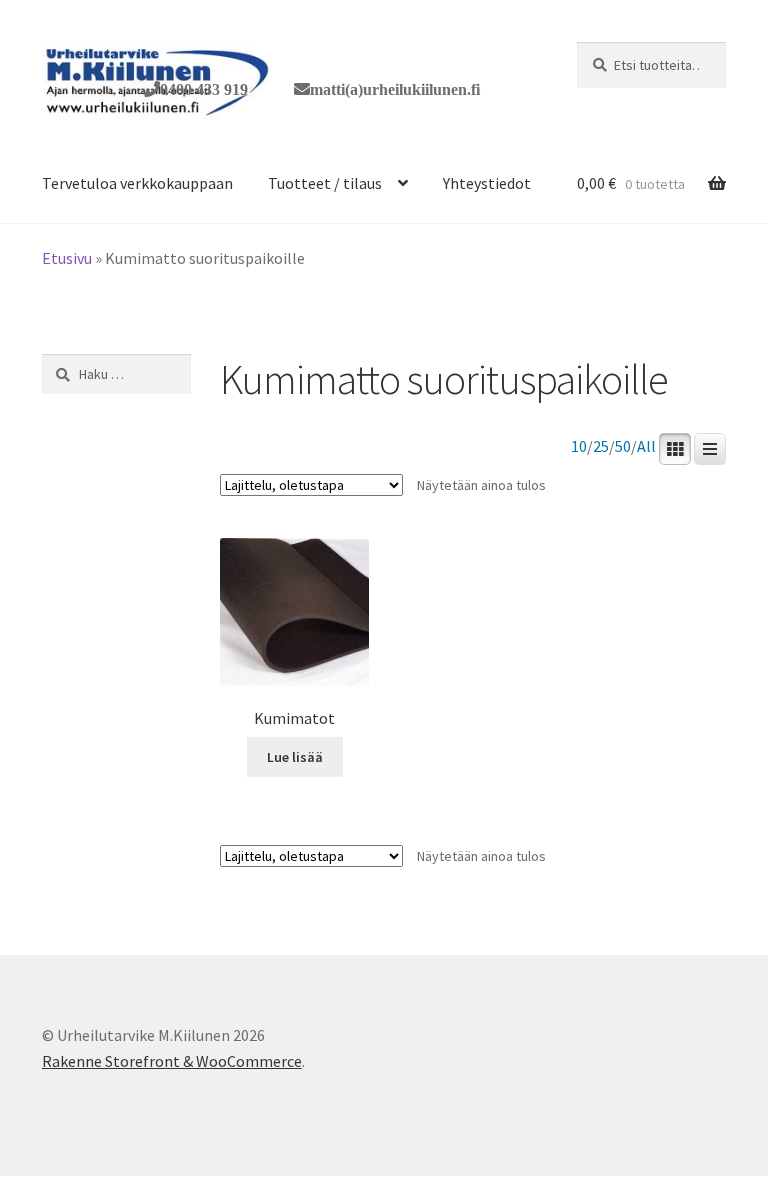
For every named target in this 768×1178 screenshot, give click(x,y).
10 (579, 446)
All (646, 446)
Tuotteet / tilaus (325, 183)
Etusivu (67, 258)
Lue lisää (295, 757)
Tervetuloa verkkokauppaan (137, 183)
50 (623, 446)
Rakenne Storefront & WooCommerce (172, 1061)
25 (601, 446)
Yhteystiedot (487, 183)
